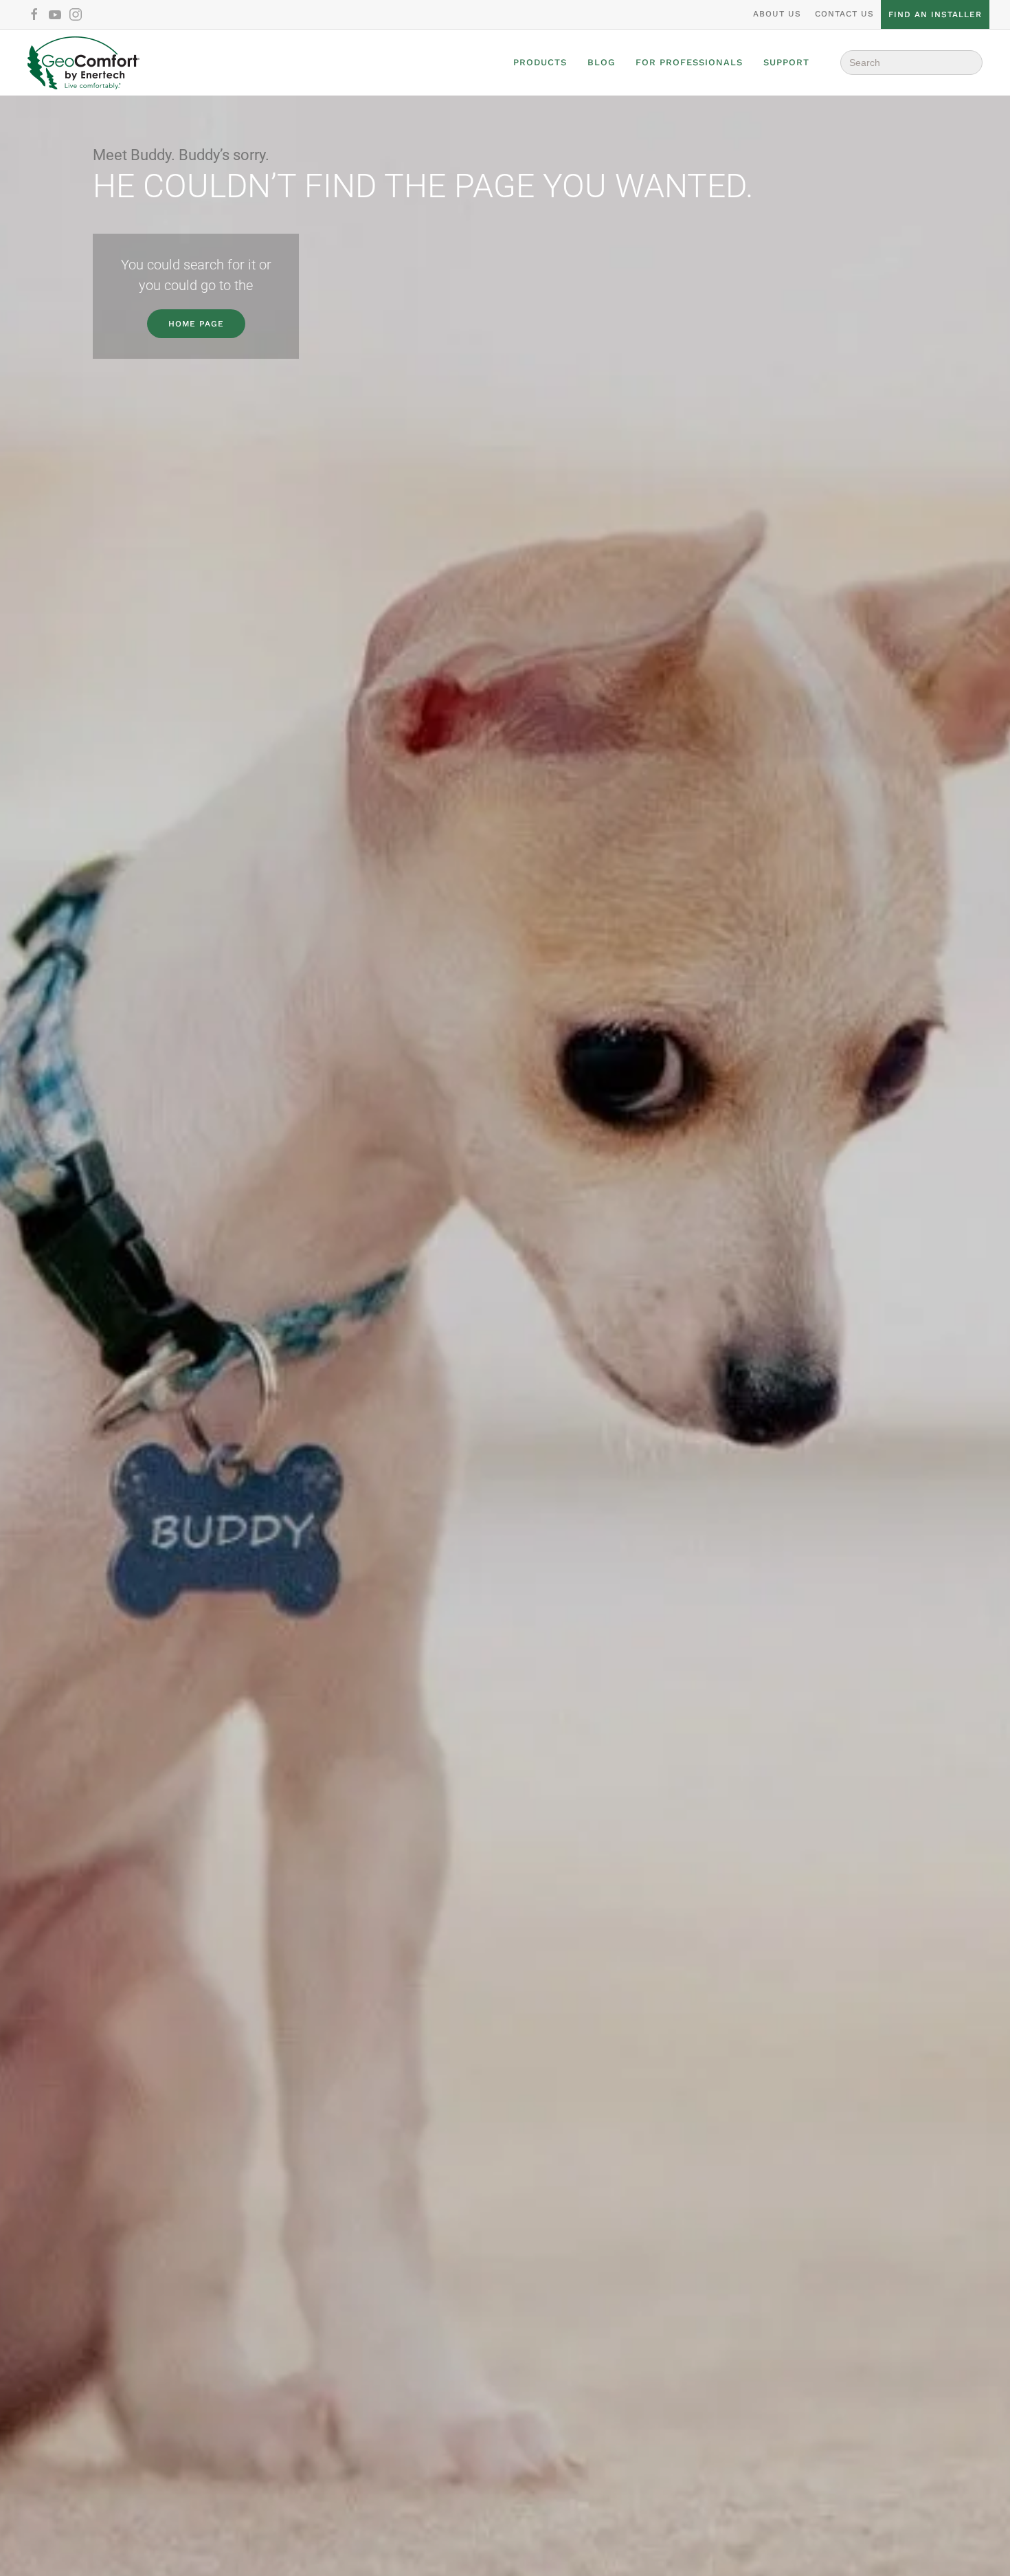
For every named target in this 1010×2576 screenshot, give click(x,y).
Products (540, 62)
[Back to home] (83, 63)
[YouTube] (55, 14)
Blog (601, 62)
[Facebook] (34, 14)
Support (786, 62)
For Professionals (689, 62)
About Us (777, 14)
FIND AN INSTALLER (935, 14)
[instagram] (76, 14)
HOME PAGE (196, 324)
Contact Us (844, 14)
